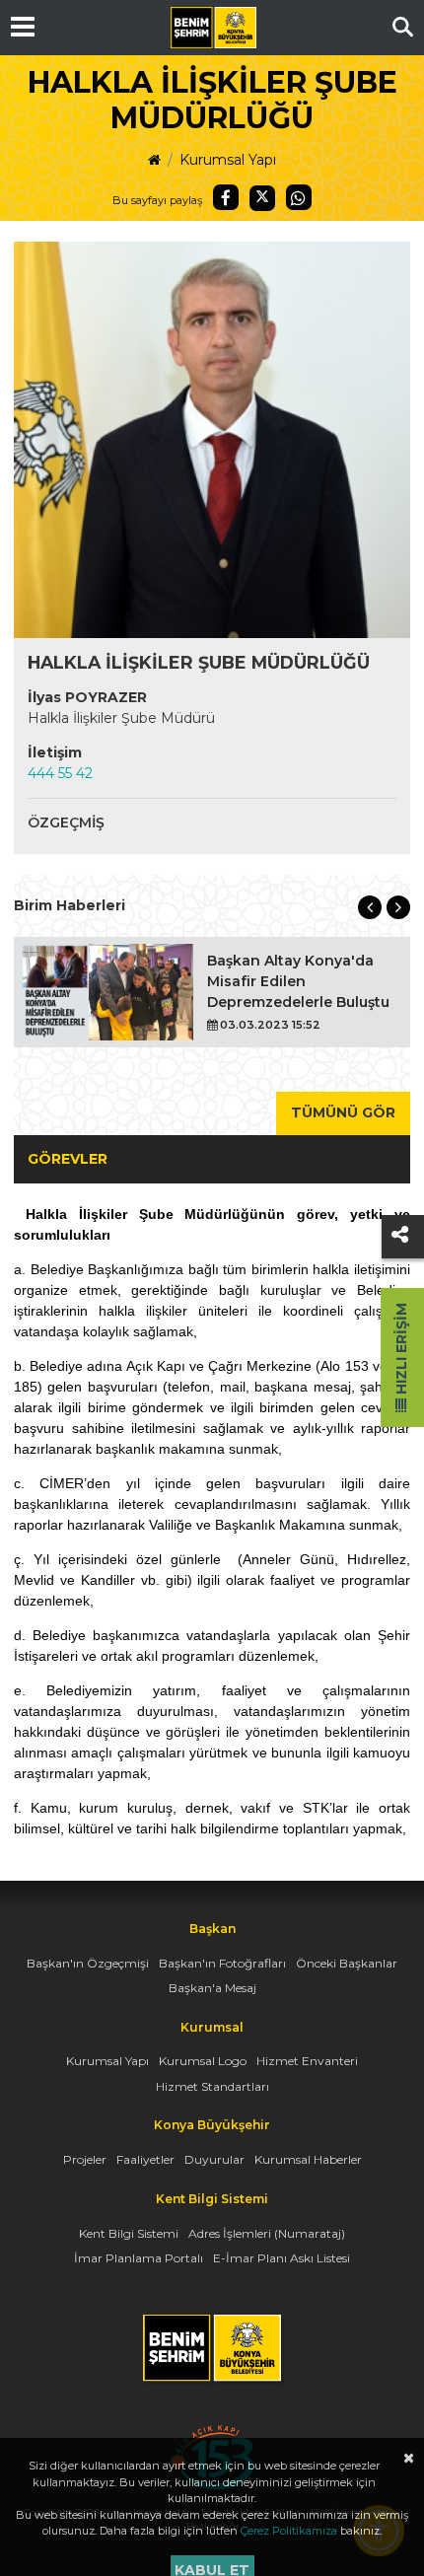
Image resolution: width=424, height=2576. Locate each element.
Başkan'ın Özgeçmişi (88, 1963)
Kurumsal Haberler (308, 2159)
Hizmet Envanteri (307, 2061)
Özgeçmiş (66, 823)
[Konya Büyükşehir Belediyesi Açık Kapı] (212, 2434)
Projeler (85, 2159)
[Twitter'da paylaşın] (262, 198)
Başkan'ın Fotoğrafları (222, 1963)
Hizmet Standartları (212, 2086)
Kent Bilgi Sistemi (129, 2233)
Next (398, 907)
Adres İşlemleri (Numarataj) (267, 2233)
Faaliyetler (145, 2159)
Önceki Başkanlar (347, 1963)
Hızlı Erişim (401, 1351)
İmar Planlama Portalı (139, 2258)
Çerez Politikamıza (289, 2531)
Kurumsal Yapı (228, 160)
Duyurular (214, 2159)
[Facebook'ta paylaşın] (226, 197)
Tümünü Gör (343, 1112)
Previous (370, 907)
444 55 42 (60, 773)
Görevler (68, 1159)
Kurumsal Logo (203, 2061)
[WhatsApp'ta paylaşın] (299, 197)
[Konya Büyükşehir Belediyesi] (213, 28)
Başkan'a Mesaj (212, 1988)
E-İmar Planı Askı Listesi (282, 2258)
